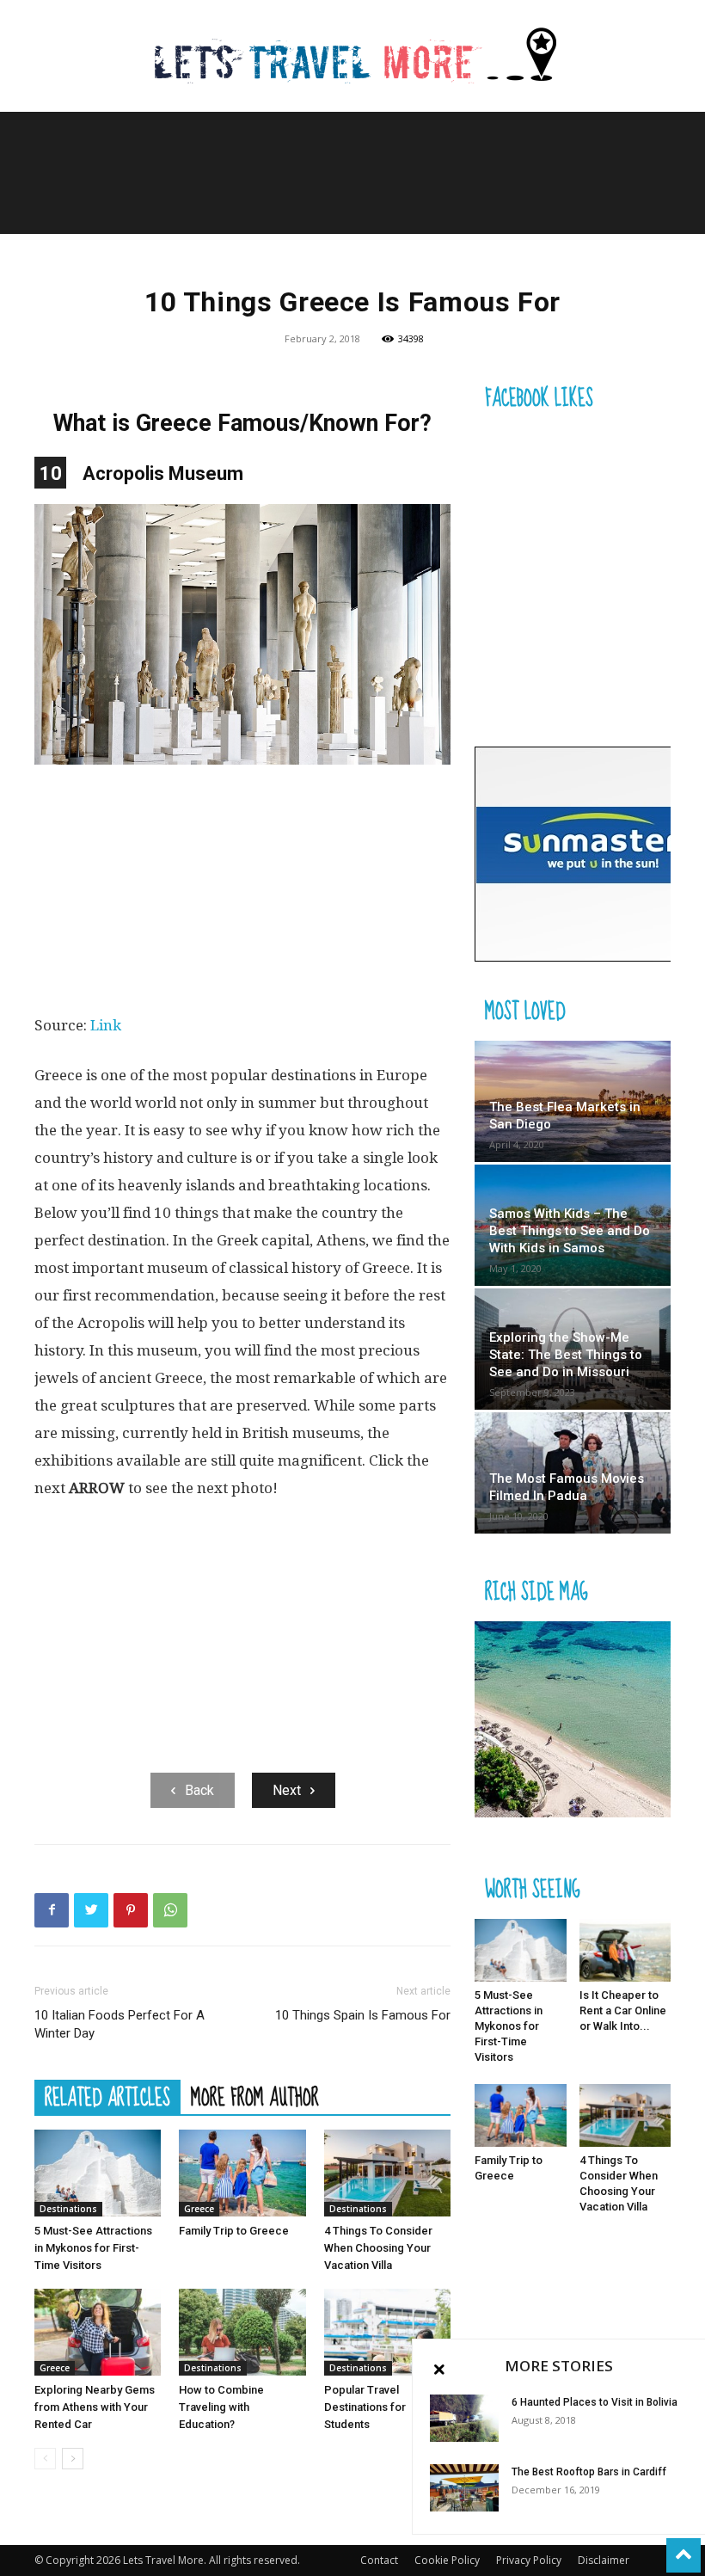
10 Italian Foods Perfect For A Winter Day (120, 2024)
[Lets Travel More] (352, 57)
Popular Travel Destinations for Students (365, 2407)
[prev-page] (45, 2459)
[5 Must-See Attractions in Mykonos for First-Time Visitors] (98, 2173)
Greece (199, 2209)
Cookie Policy (447, 2560)
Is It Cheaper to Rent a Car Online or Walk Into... (623, 2010)
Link (106, 1025)
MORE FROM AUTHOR (255, 2097)
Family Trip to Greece (234, 2231)
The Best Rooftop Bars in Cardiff (589, 2472)
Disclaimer (604, 2560)
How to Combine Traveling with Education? (221, 2407)
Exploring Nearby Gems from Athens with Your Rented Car (95, 2407)
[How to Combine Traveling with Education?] (242, 2332)
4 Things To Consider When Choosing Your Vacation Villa (378, 2248)
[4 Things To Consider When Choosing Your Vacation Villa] (387, 2173)
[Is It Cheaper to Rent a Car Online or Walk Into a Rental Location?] (625, 1950)
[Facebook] (52, 1910)
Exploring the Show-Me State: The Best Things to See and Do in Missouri (566, 1355)
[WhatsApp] (170, 1910)
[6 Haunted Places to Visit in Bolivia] (464, 2418)
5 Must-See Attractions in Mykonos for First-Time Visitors (93, 2248)
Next (287, 1790)
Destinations (68, 2209)
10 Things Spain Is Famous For (363, 2015)
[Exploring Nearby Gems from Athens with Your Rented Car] (98, 2332)
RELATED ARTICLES (107, 2097)
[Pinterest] (131, 1910)
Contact (379, 2560)
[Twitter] (91, 1910)
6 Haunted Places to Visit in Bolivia (595, 2402)
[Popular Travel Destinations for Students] (387, 2332)
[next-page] (73, 2459)
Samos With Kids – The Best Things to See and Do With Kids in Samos (570, 1231)
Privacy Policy (529, 2560)
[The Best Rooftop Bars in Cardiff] (464, 2488)
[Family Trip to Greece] (242, 2173)
